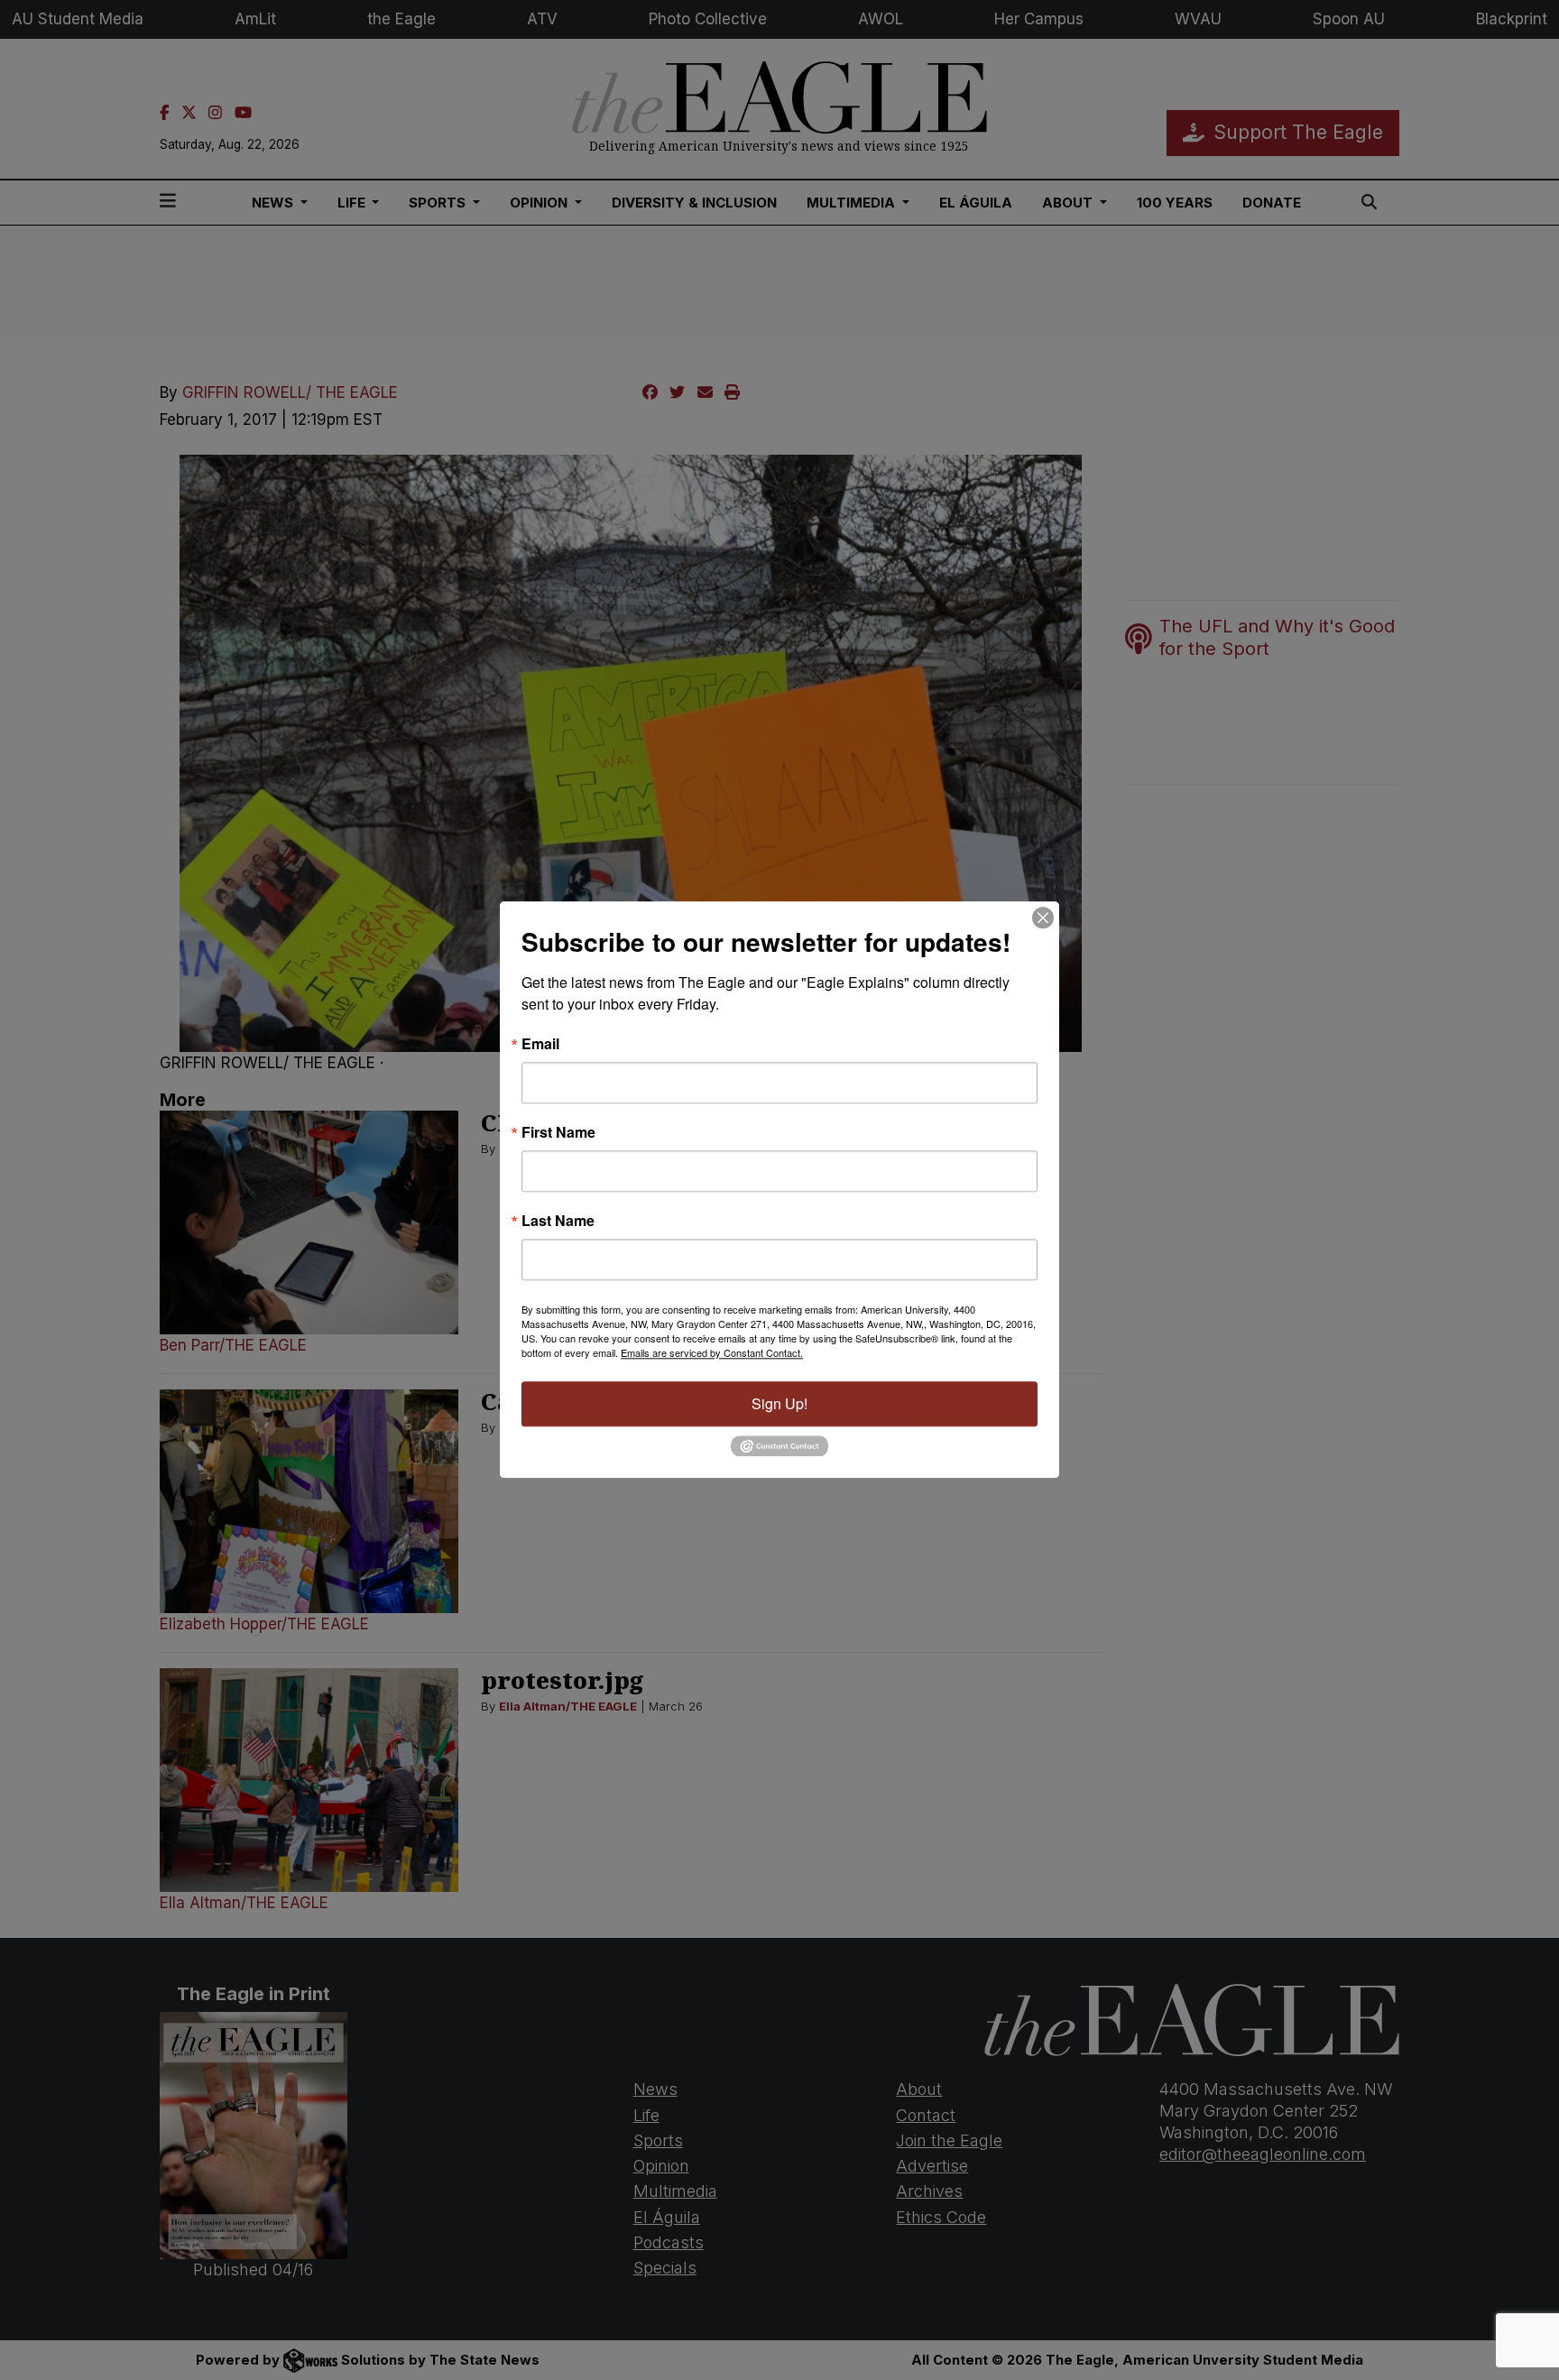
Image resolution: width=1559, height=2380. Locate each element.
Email (540, 1044)
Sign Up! (779, 1403)
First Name (558, 1132)
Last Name (558, 1221)
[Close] (1043, 918)
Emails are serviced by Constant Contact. (712, 1352)
